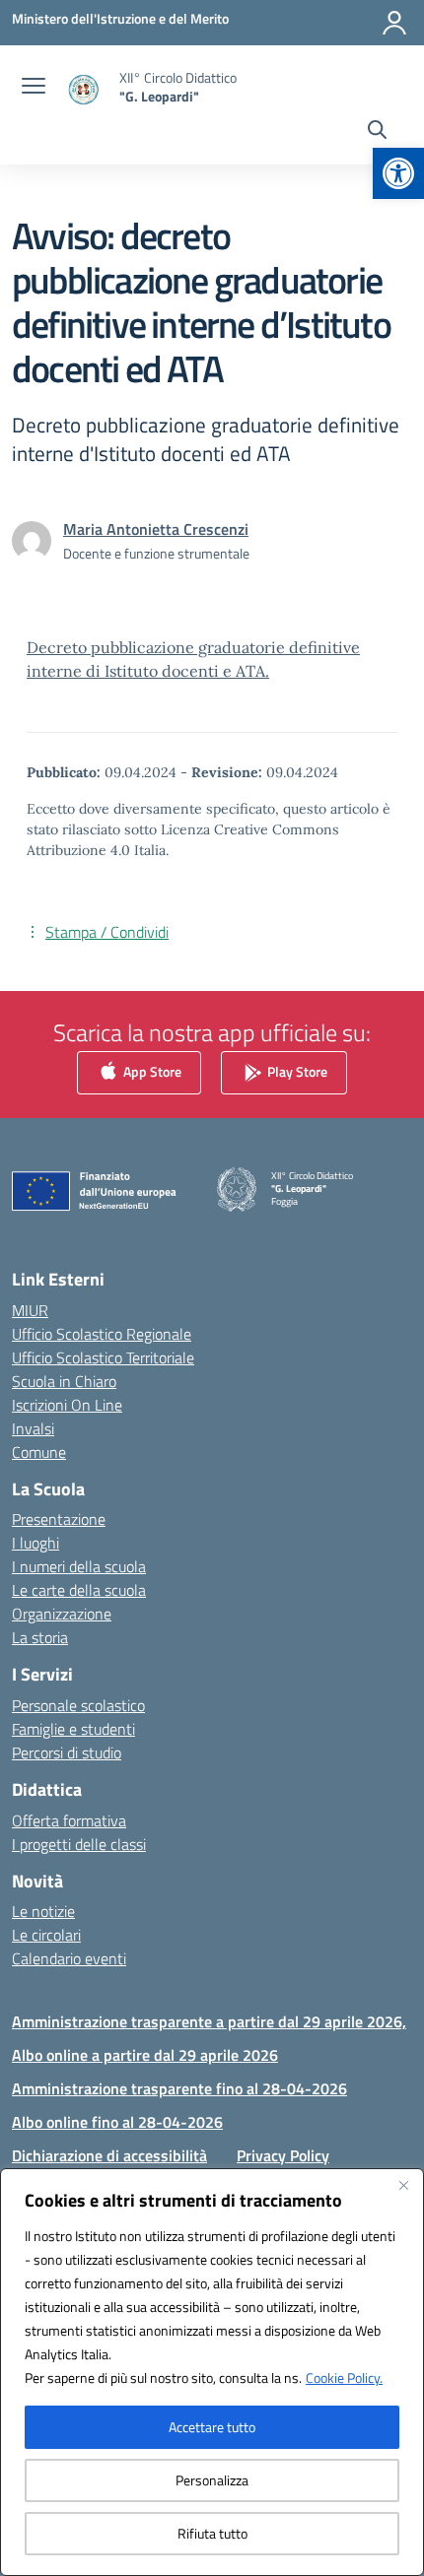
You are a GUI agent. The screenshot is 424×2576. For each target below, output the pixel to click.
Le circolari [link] (46, 1935)
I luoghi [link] (35, 1543)
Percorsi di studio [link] (67, 1752)
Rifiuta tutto (212, 2533)
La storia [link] (40, 1637)
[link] (398, 173)
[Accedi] (394, 23)
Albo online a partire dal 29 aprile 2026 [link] (145, 2055)
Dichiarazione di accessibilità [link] (109, 2155)
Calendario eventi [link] (69, 1958)
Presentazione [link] (59, 1519)
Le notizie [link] (43, 1911)
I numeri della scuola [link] (79, 1566)
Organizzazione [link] (62, 1614)
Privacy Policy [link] (283, 2155)
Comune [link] (39, 1452)
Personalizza (212, 2480)
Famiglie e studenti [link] (73, 1729)
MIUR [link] (30, 1310)
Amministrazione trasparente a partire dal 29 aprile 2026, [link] (209, 2021)
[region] (212, 2372)
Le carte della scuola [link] (79, 1590)
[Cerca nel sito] (377, 132)
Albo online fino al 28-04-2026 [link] (117, 2122)
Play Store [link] (296, 1071)
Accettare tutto (212, 2427)
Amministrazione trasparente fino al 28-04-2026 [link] (179, 2088)
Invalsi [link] (33, 1428)
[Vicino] (403, 2185)
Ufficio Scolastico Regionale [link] (102, 1334)
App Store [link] (151, 1071)
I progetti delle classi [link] (79, 1844)
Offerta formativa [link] (69, 1820)
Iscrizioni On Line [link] (67, 1405)
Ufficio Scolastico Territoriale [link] (103, 1357)
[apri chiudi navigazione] (34, 88)
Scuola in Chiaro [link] (64, 1381)
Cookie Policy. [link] (344, 2378)
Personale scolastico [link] (78, 1705)
